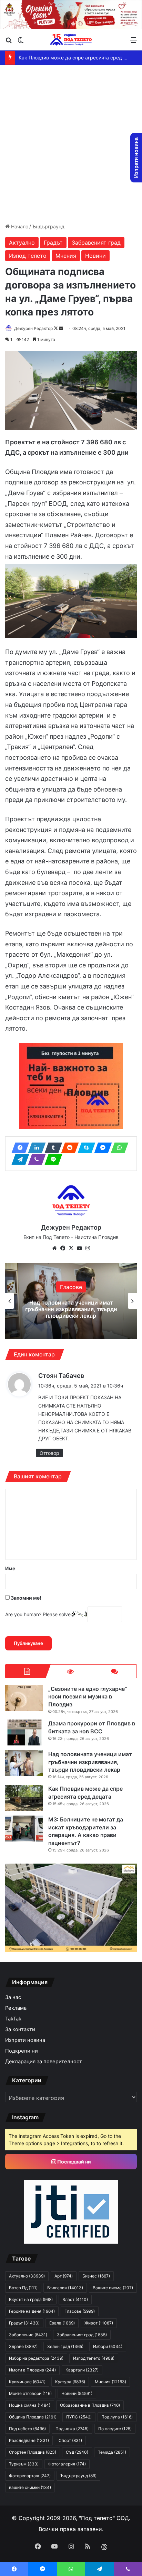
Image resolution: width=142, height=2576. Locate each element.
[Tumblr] (51, 1148)
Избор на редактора (71, 1290)
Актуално (22, 243)
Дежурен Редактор (33, 328)
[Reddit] (68, 1148)
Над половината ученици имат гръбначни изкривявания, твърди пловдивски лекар (90, 1762)
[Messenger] (101, 1148)
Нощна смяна (30, 2405)
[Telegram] (18, 1159)
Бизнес (96, 2276)
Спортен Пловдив (33, 2452)
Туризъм (24, 2464)
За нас (13, 1997)
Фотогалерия (67, 2464)
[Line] (51, 1159)
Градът (53, 243)
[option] (71, 1301)
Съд (77, 2452)
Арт (64, 2276)
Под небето (27, 2429)
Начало (19, 226)
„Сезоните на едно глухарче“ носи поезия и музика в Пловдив (88, 1697)
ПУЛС (79, 2417)
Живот (99, 2323)
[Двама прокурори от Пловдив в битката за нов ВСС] (24, 1732)
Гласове (80, 2311)
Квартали (82, 2370)
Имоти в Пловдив (32, 2370)
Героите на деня (32, 2311)
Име (10, 1568)
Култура (70, 2382)
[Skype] (84, 1148)
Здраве (23, 2346)
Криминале (27, 2382)
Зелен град (65, 2346)
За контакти (20, 2029)
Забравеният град (96, 243)
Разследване (29, 2440)
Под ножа (72, 2429)
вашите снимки (30, 2487)
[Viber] (35, 1159)
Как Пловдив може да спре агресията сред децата (71, 1309)
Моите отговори (30, 2393)
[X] (71, 1248)
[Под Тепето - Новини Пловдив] (71, 40)
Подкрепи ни (22, 2051)
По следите (115, 2429)
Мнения (66, 256)
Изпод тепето (28, 256)
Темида (112, 2452)
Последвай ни (74, 2162)
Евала (62, 2323)
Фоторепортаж (30, 2476)
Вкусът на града (31, 2299)
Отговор (49, 1453)
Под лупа (117, 2417)
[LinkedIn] (35, 1148)
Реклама (16, 2008)
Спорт (70, 2440)
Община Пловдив (33, 2417)
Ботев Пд (23, 2288)
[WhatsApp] (118, 1148)
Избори (108, 2346)
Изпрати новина (25, 2040)
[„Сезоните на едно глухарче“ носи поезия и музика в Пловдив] (24, 1698)
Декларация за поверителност (44, 2062)
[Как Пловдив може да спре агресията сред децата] (24, 1798)
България (65, 2288)
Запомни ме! (26, 1598)
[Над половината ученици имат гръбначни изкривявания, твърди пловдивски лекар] (24, 1763)
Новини (95, 256)
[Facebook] (18, 1148)
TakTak (13, 2019)
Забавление (28, 2335)
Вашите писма (113, 2288)
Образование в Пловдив (90, 2405)
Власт (75, 2299)
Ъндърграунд (48, 226)
